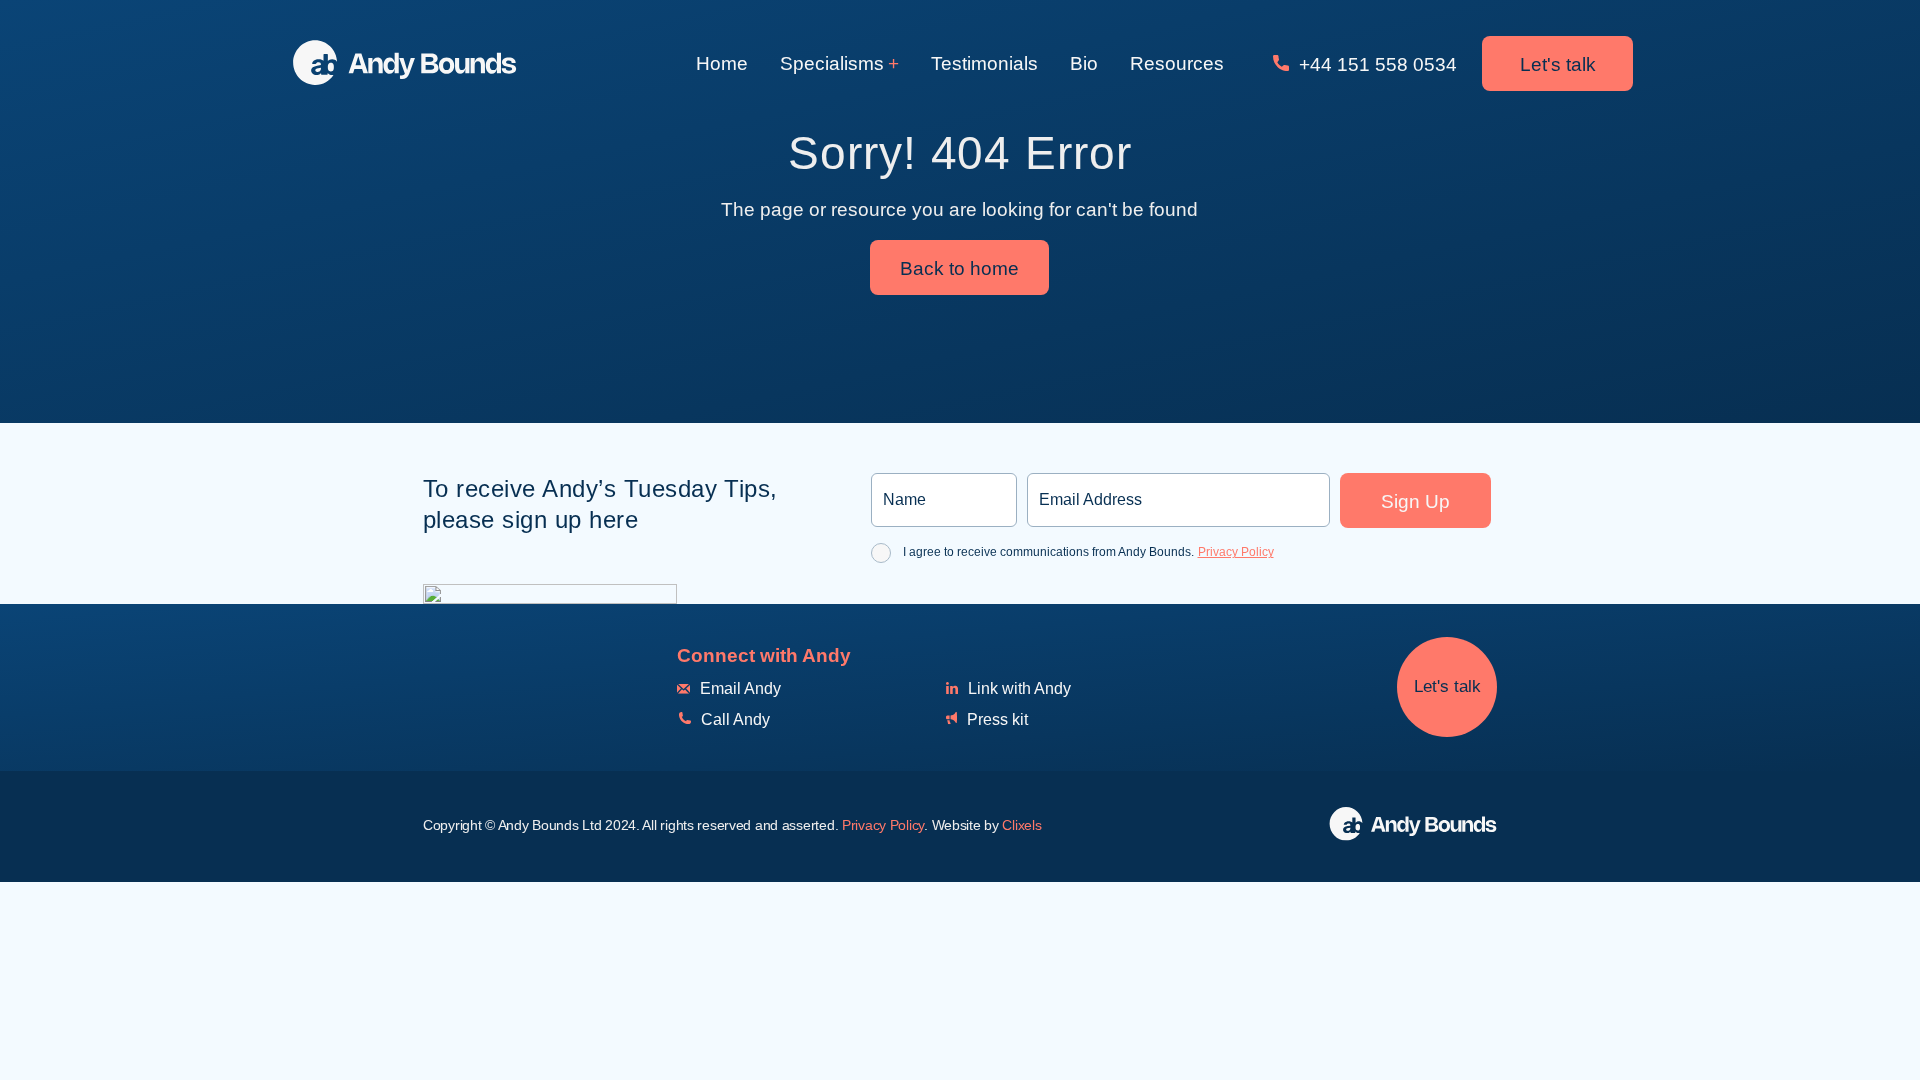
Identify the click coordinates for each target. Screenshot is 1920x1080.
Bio (1084, 63)
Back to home (959, 268)
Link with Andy (1017, 688)
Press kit (995, 719)
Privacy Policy (1236, 552)
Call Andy (733, 719)
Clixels (1021, 825)
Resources (1177, 63)
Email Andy (738, 688)
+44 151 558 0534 (1375, 64)
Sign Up (1415, 501)
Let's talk (1558, 64)
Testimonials (984, 63)
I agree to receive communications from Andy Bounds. (1088, 552)
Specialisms (832, 63)
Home (722, 63)
